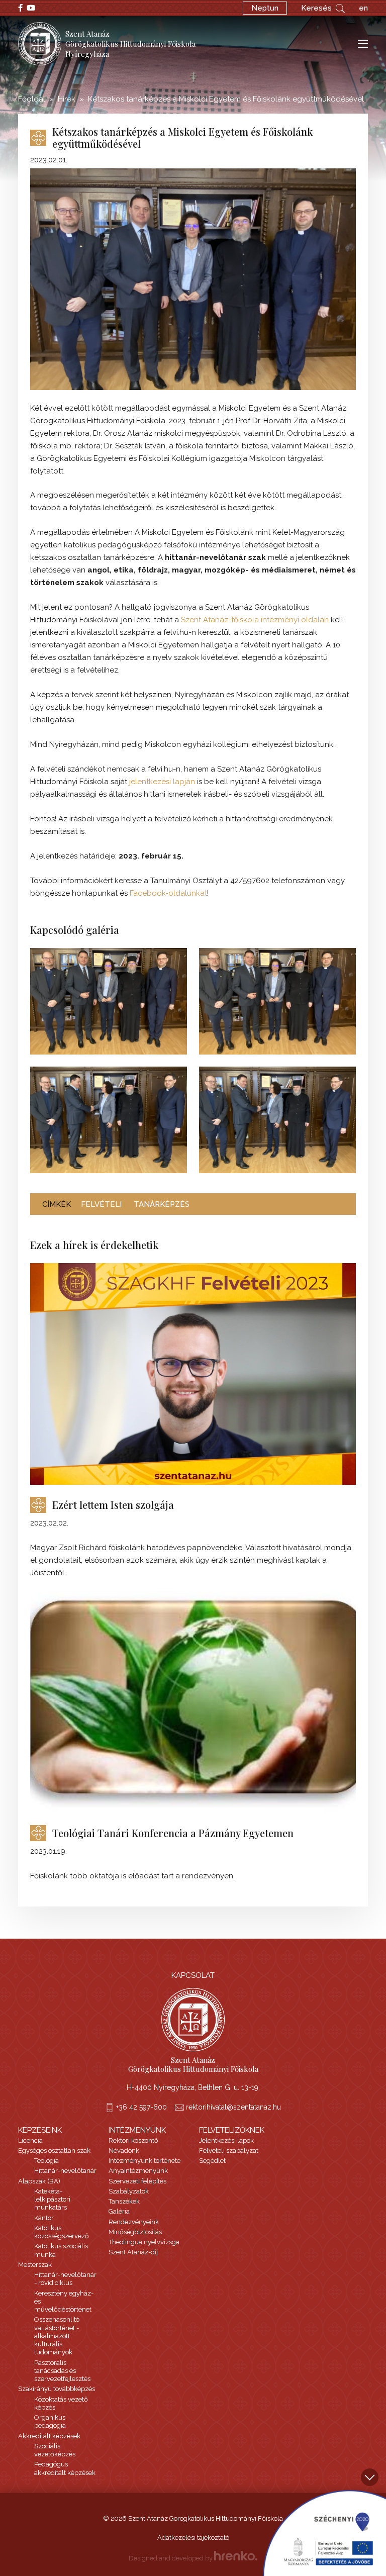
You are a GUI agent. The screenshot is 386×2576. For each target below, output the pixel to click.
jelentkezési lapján (162, 782)
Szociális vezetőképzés (55, 2450)
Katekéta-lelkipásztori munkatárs (52, 2200)
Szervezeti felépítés (137, 2181)
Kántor (44, 2218)
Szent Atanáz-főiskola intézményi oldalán (255, 620)
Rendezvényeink (134, 2222)
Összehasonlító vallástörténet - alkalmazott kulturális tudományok (57, 2336)
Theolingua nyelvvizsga (144, 2242)
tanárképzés (162, 1204)
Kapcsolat (193, 1975)
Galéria (119, 2211)
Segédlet (212, 2161)
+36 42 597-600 (141, 2107)
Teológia (46, 2161)
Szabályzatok (129, 2191)
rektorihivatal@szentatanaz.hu (233, 2107)
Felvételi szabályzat (229, 2151)
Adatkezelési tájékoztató (193, 2538)
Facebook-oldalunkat (168, 893)
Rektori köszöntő (133, 2140)
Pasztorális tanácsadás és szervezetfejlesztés (62, 2371)
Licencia (30, 2140)
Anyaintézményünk (138, 2171)
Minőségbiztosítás (135, 2232)
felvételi (101, 1204)
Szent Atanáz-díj (133, 2252)
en (363, 8)
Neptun (265, 8)
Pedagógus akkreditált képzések (65, 2468)
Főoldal (32, 99)
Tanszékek (124, 2201)
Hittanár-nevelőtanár (65, 2171)
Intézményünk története (144, 2161)
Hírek (67, 99)
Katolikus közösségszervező (62, 2232)
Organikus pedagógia (50, 2421)
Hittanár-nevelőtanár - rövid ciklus (65, 2279)
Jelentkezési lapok (226, 2140)
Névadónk (124, 2151)
